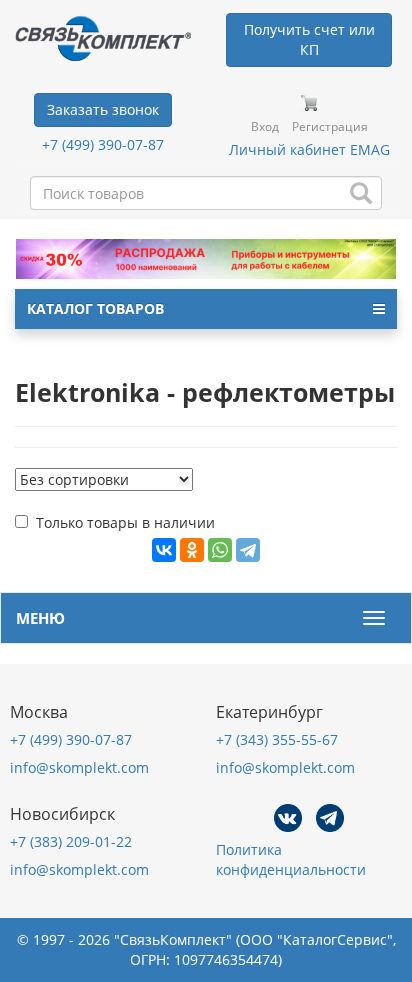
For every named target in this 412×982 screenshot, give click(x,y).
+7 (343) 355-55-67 (277, 739)
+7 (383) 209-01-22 (71, 841)
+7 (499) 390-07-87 (103, 144)
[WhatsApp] (220, 550)
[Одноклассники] (192, 550)
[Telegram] (248, 550)
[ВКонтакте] (164, 550)
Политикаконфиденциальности (291, 859)
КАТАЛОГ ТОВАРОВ (95, 308)
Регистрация (330, 126)
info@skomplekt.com (79, 767)
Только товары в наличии (125, 522)
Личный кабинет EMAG (309, 149)
